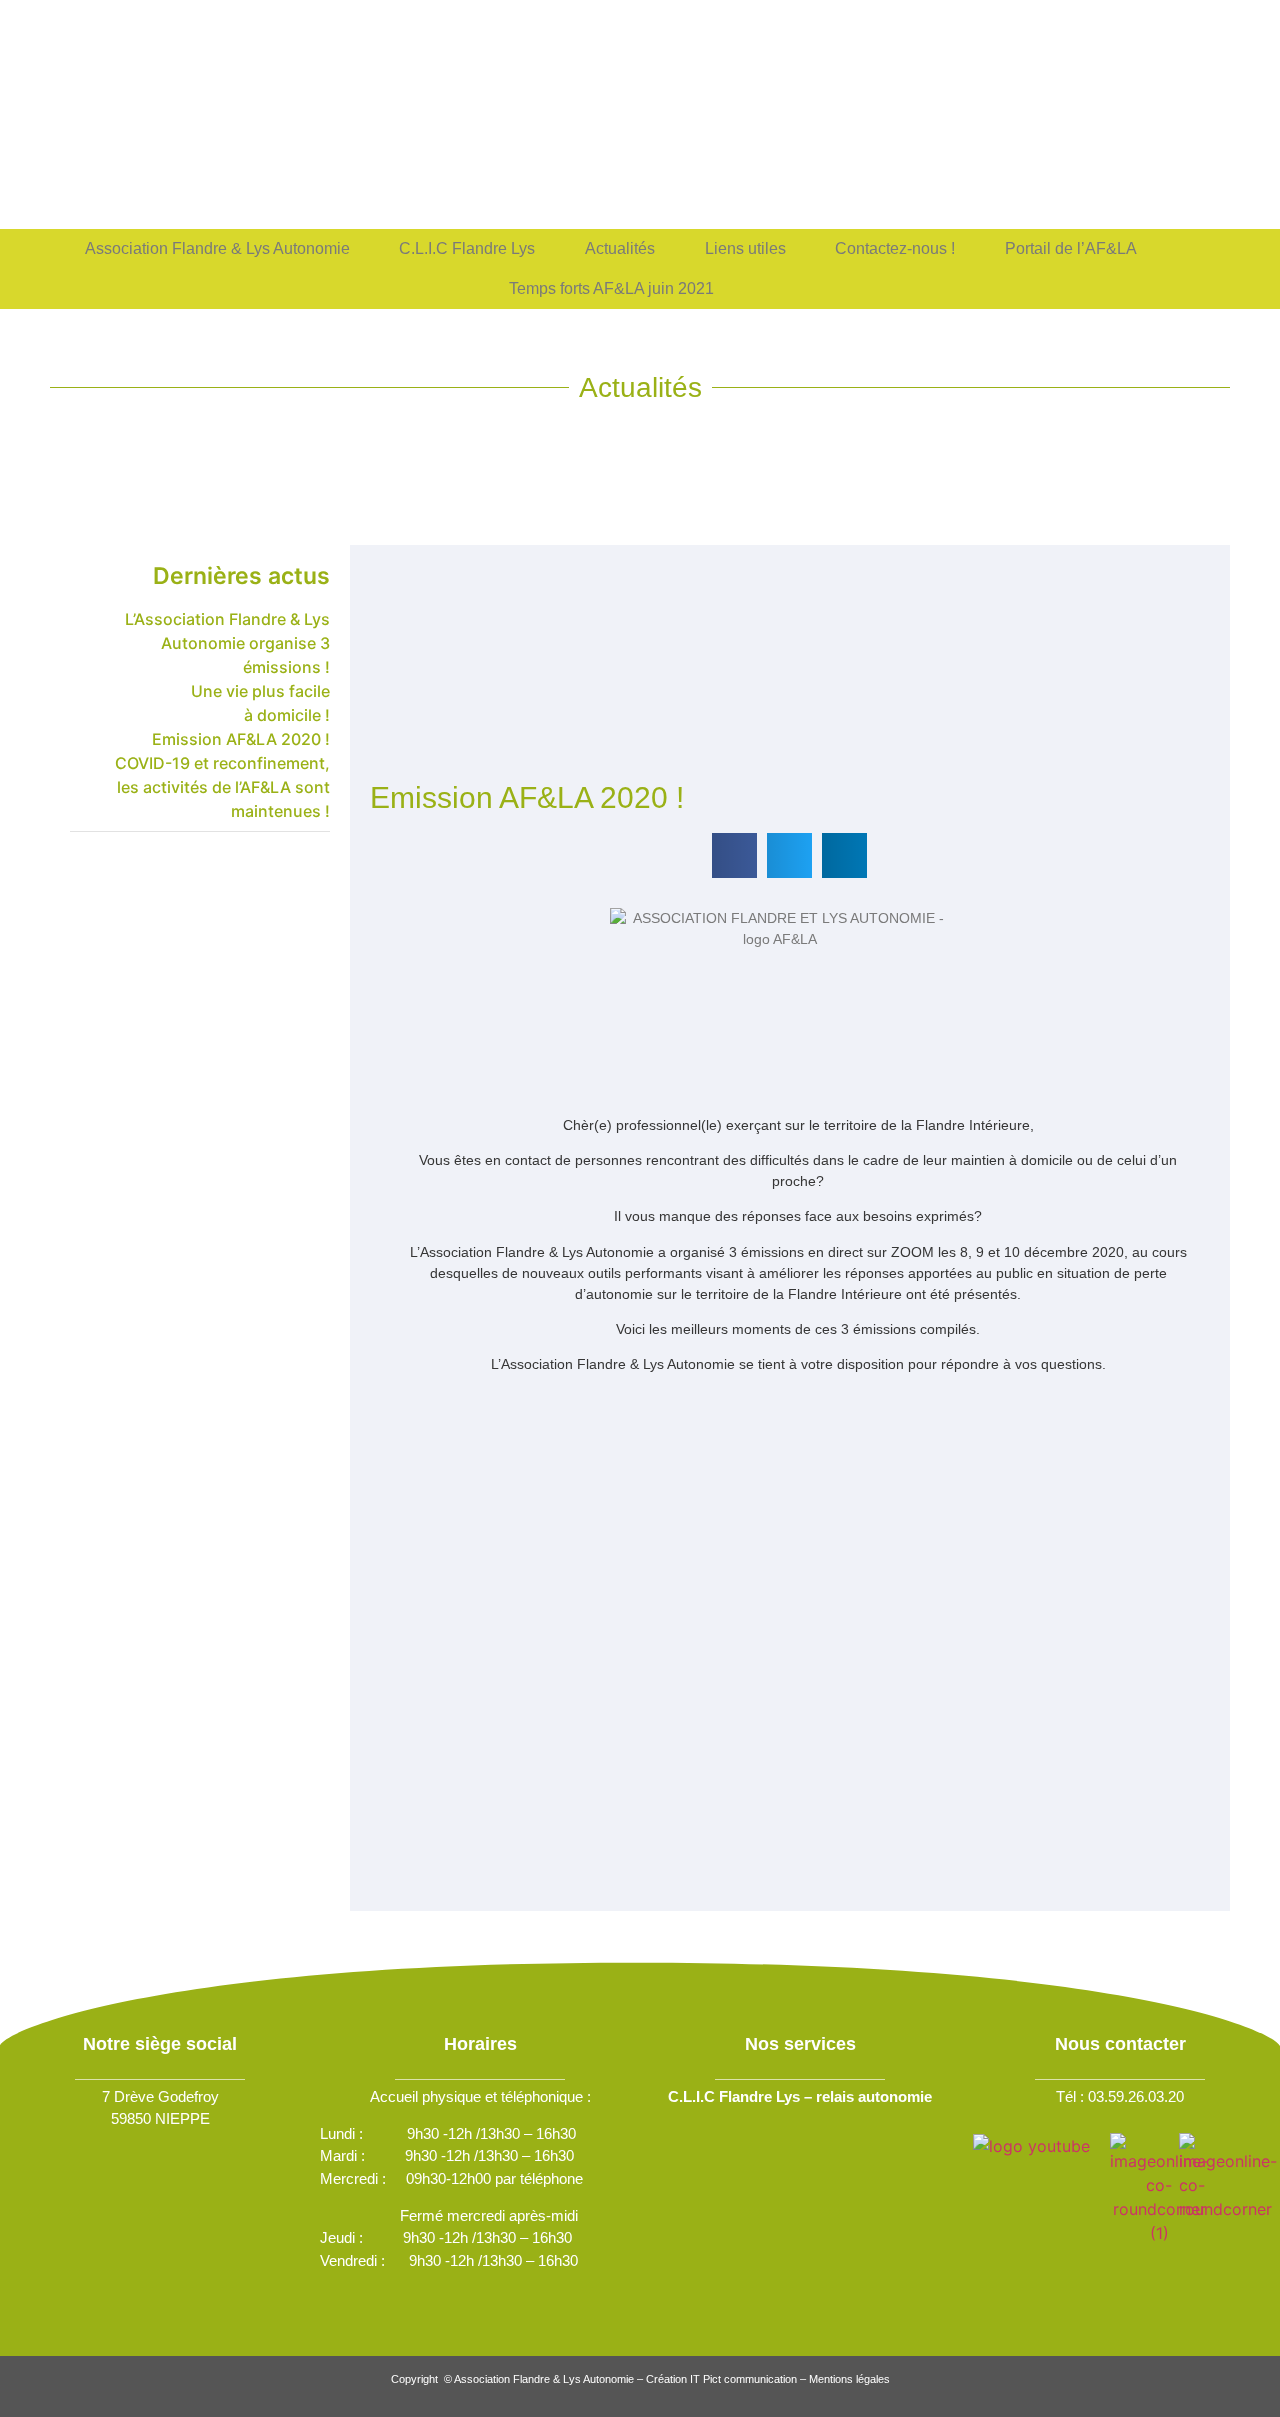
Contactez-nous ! (895, 248)
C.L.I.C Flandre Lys (467, 248)
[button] (734, 855)
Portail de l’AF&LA (1071, 248)
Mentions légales (849, 2379)
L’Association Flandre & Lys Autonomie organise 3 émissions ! (227, 643)
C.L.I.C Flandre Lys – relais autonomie (800, 2096)
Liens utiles (745, 248)
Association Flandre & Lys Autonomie (217, 248)
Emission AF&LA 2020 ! (241, 739)
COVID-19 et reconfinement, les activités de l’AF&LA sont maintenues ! (222, 787)
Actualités (620, 248)
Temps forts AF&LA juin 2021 (611, 288)
